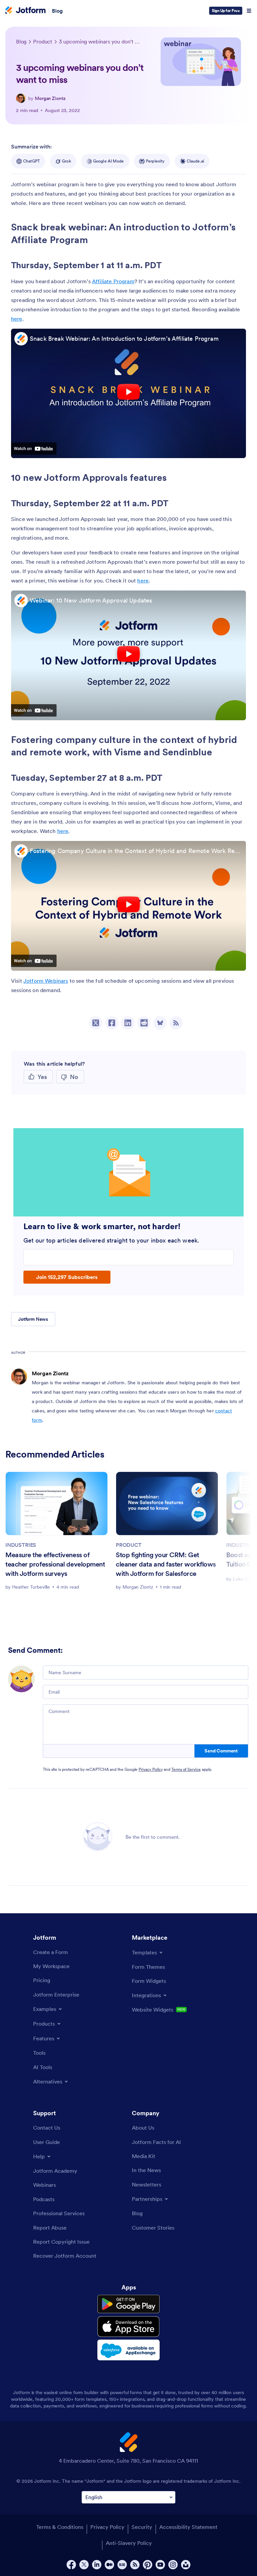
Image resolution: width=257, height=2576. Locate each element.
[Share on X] (96, 1023)
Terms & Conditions (60, 2527)
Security (142, 2527)
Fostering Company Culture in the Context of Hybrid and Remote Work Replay (136, 851)
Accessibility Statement (188, 2527)
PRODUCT (129, 1545)
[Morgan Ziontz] (21, 98)
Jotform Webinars (46, 981)
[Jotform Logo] (25, 11)
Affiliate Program (113, 281)
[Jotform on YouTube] (160, 2565)
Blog (57, 11)
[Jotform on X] (84, 2565)
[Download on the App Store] (128, 2327)
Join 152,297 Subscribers (67, 1277)
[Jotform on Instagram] (173, 2565)
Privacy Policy (151, 1769)
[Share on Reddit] (144, 1023)
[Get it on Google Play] (128, 2304)
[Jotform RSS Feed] (135, 2565)
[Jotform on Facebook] (71, 2565)
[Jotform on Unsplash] (186, 2565)
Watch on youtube (34, 448)
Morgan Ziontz (50, 98)
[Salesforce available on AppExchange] (128, 2350)
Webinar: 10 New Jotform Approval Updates (91, 600)
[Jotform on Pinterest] (148, 2565)
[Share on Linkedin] (128, 1023)
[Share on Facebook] (112, 1023)
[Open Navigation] (249, 11)
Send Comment (221, 1751)
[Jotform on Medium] (109, 2565)
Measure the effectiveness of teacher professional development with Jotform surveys (55, 1564)
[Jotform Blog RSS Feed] (176, 1023)
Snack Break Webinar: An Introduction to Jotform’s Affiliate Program (124, 339)
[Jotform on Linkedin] (97, 2565)
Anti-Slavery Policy (129, 2543)
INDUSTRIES (21, 1545)
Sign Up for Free (226, 11)
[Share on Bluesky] (160, 1023)
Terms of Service (186, 1769)
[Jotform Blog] (122, 2565)
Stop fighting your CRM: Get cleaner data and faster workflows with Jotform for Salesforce (166, 1564)
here (17, 319)
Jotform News (33, 1319)
